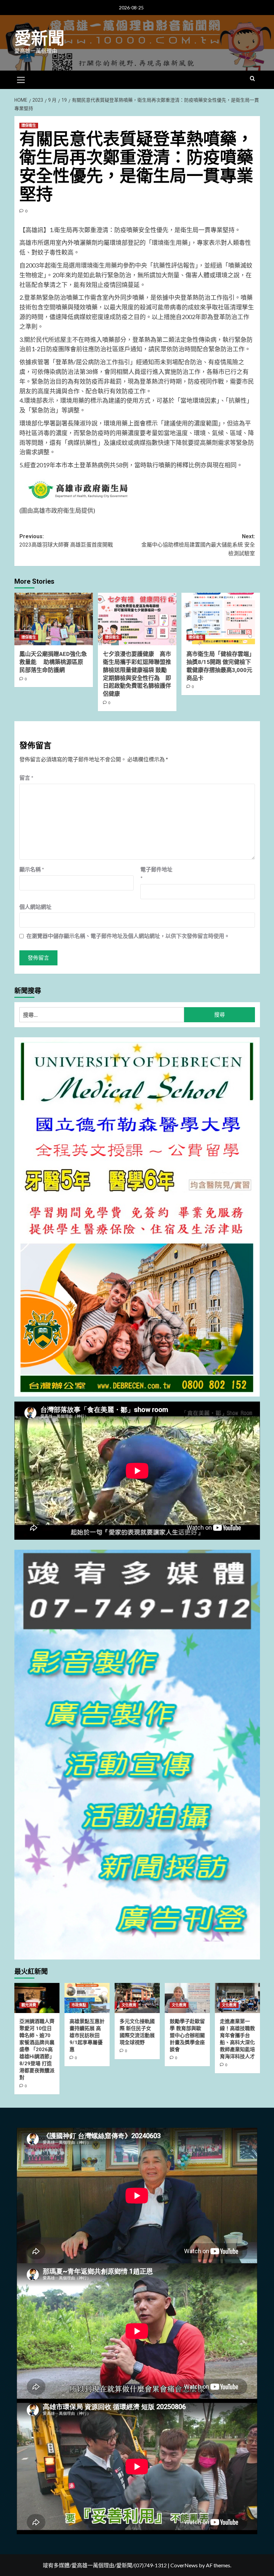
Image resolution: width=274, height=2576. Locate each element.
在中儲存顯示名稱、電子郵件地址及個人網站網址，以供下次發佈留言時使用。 (128, 936)
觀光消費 (29, 2005)
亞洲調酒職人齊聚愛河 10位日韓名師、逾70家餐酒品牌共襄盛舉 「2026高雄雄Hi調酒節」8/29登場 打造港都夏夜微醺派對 (37, 2049)
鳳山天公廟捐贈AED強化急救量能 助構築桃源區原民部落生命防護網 (53, 662)
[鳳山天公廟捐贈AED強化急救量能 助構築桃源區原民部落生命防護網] (54, 619)
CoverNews (184, 2565)
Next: (198, 545)
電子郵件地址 (156, 874)
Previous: (66, 541)
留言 (26, 778)
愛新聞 (39, 38)
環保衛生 (29, 126)
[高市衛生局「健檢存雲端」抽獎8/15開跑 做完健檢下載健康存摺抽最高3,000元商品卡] (221, 619)
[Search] (252, 79)
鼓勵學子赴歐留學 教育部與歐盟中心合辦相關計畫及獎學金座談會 (187, 2035)
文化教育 (129, 2005)
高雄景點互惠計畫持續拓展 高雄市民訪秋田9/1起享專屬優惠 (87, 2035)
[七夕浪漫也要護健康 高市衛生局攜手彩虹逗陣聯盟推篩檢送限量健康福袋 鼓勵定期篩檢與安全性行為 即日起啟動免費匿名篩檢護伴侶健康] (137, 619)
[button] (21, 79)
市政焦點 (79, 2005)
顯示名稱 (32, 869)
